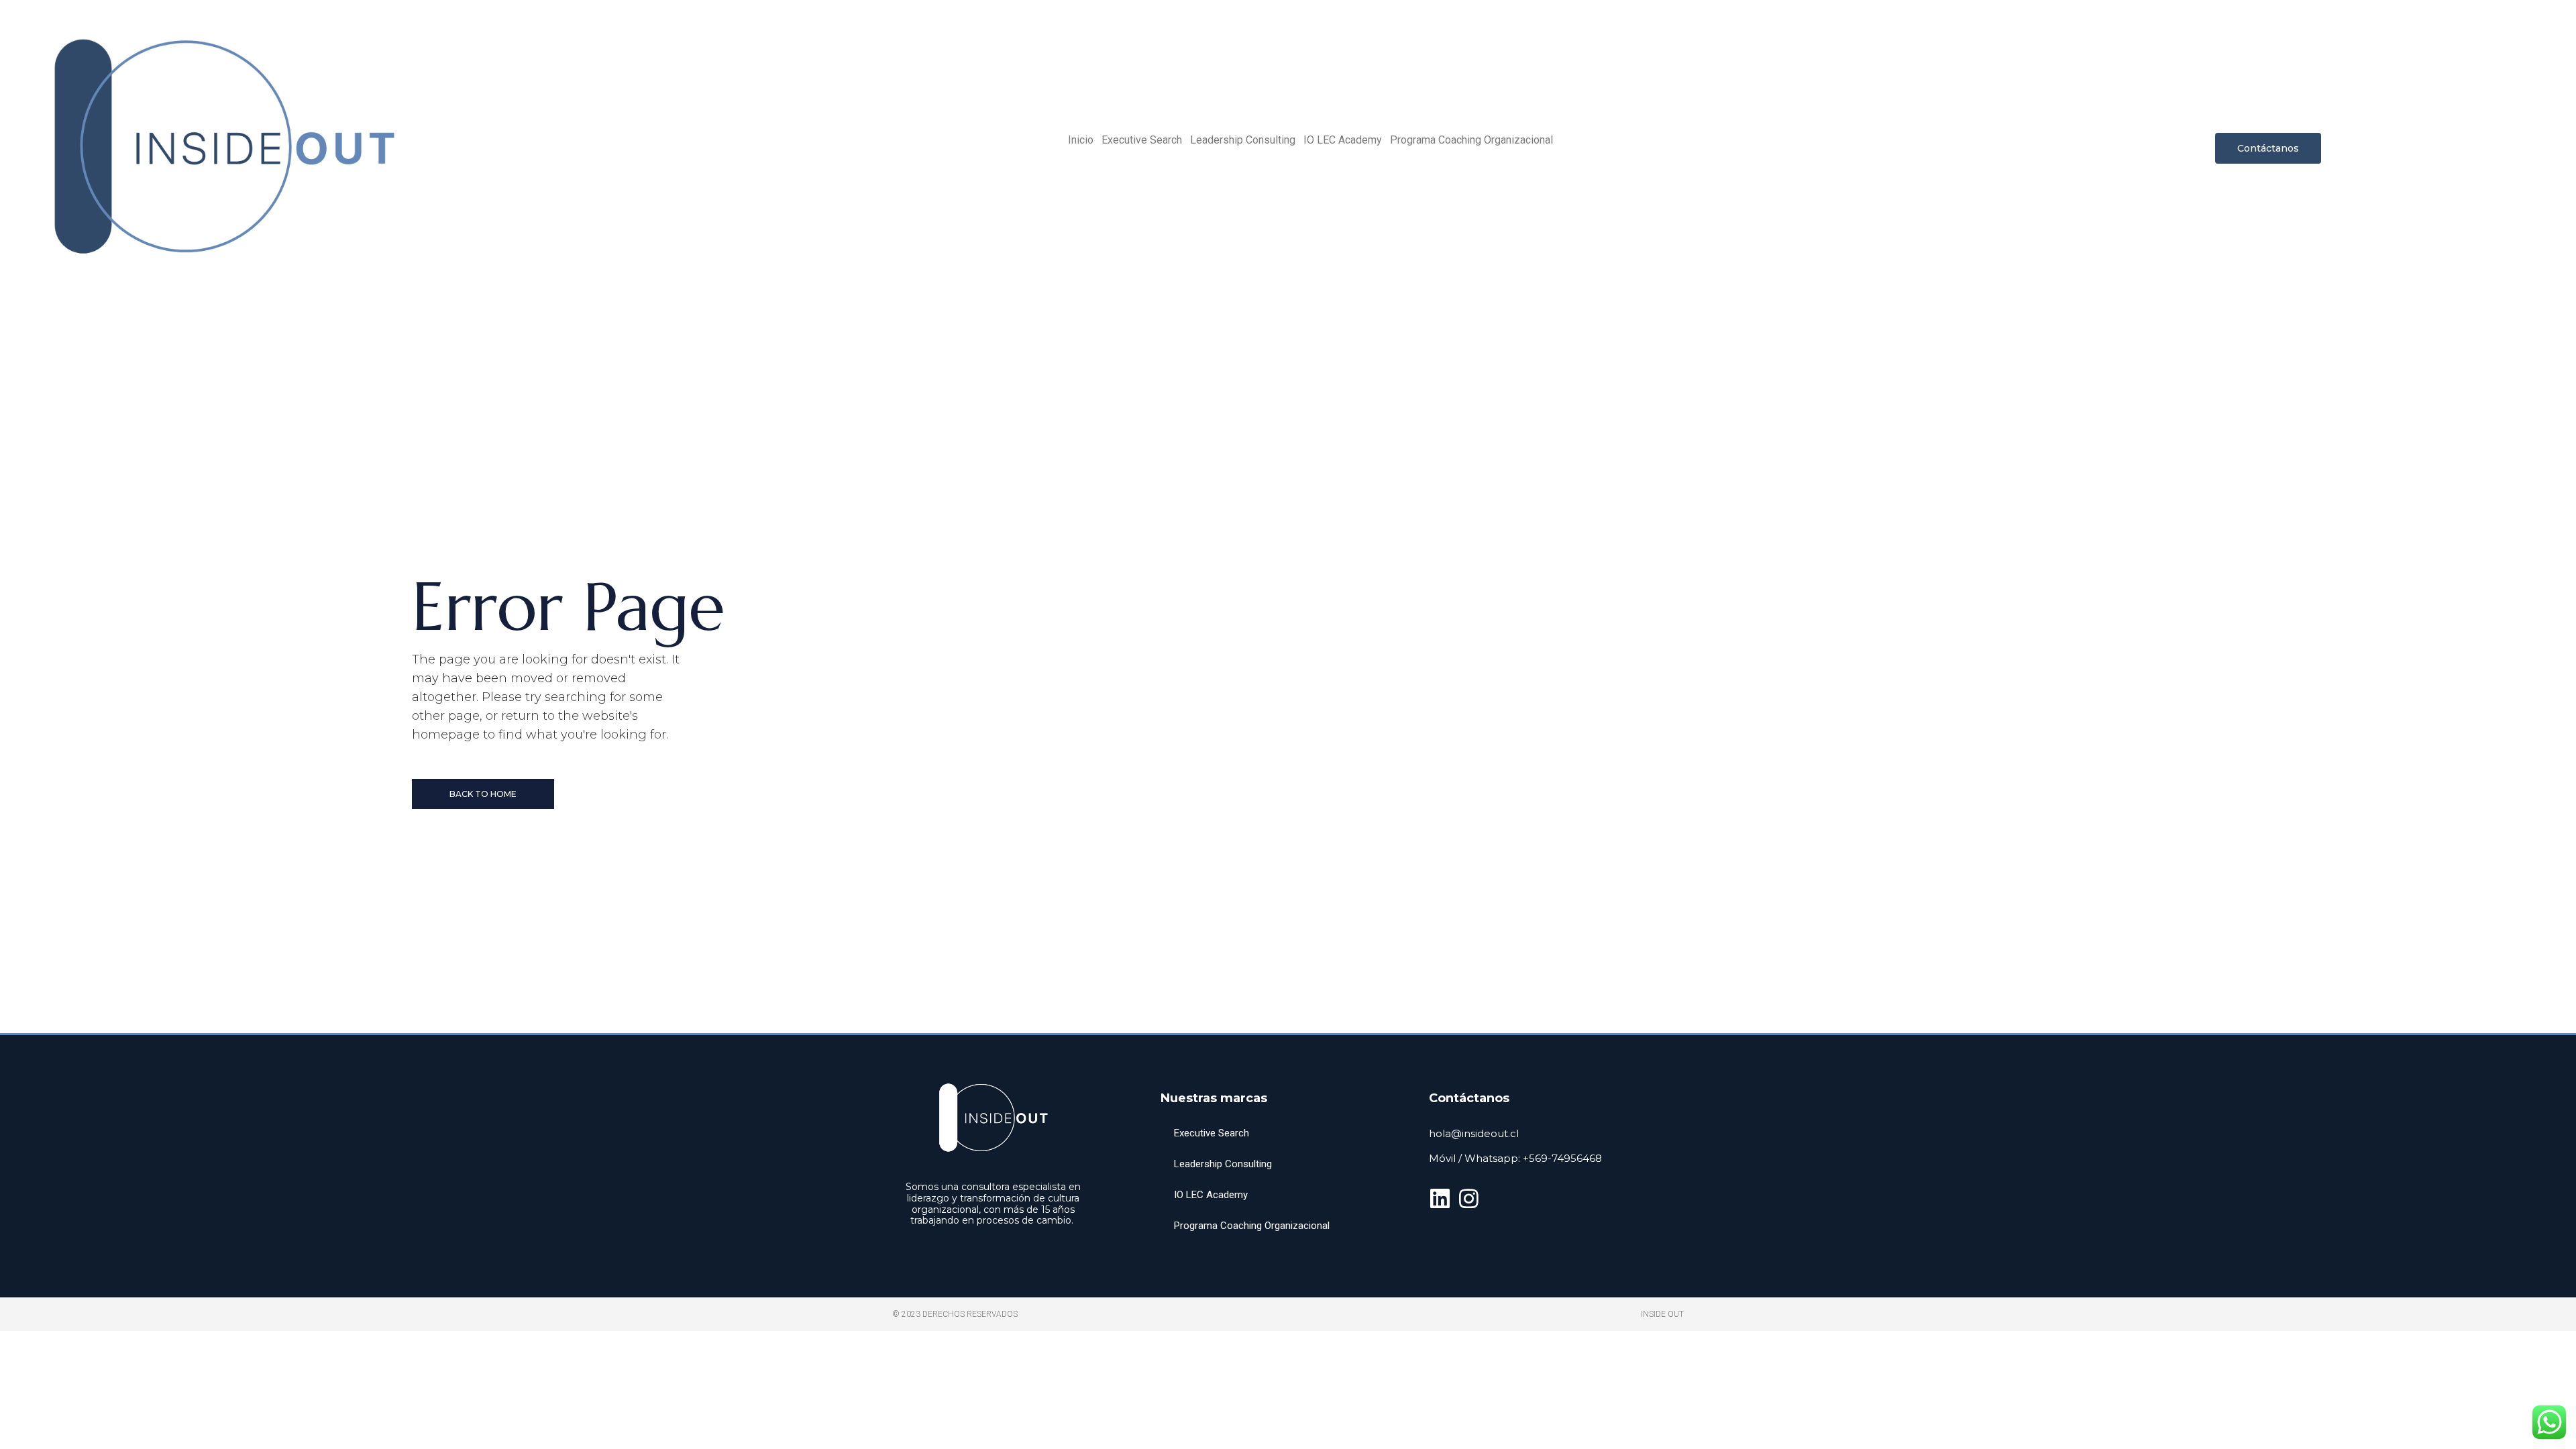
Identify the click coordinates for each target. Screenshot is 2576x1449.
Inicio (1081, 140)
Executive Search (1142, 140)
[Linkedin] (1440, 1198)
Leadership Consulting (1243, 140)
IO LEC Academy (1343, 140)
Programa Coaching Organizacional (1471, 140)
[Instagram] (1469, 1198)
